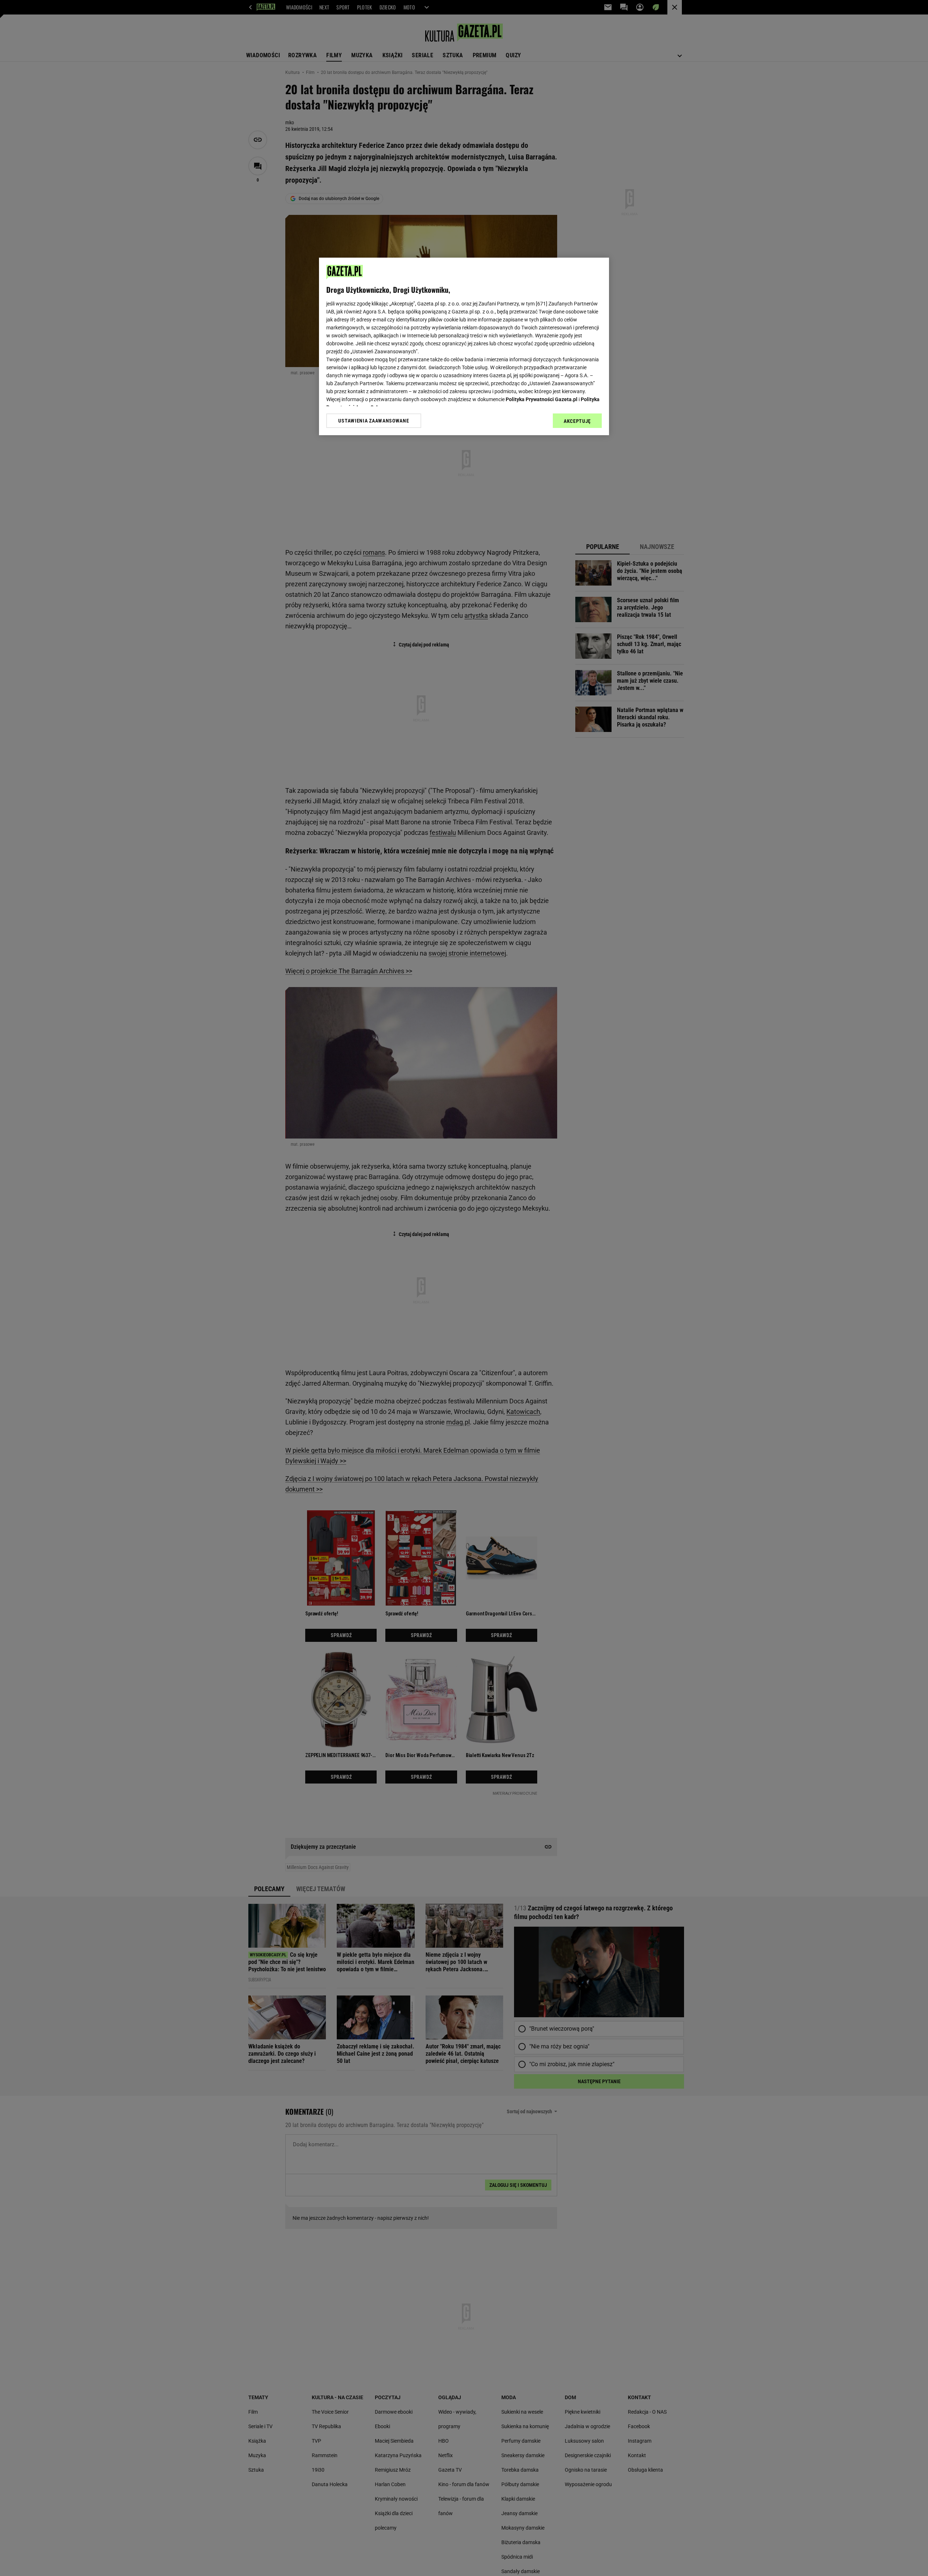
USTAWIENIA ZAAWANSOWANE (374, 421)
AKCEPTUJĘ (577, 421)
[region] (464, 346)
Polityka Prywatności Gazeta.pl (542, 399)
